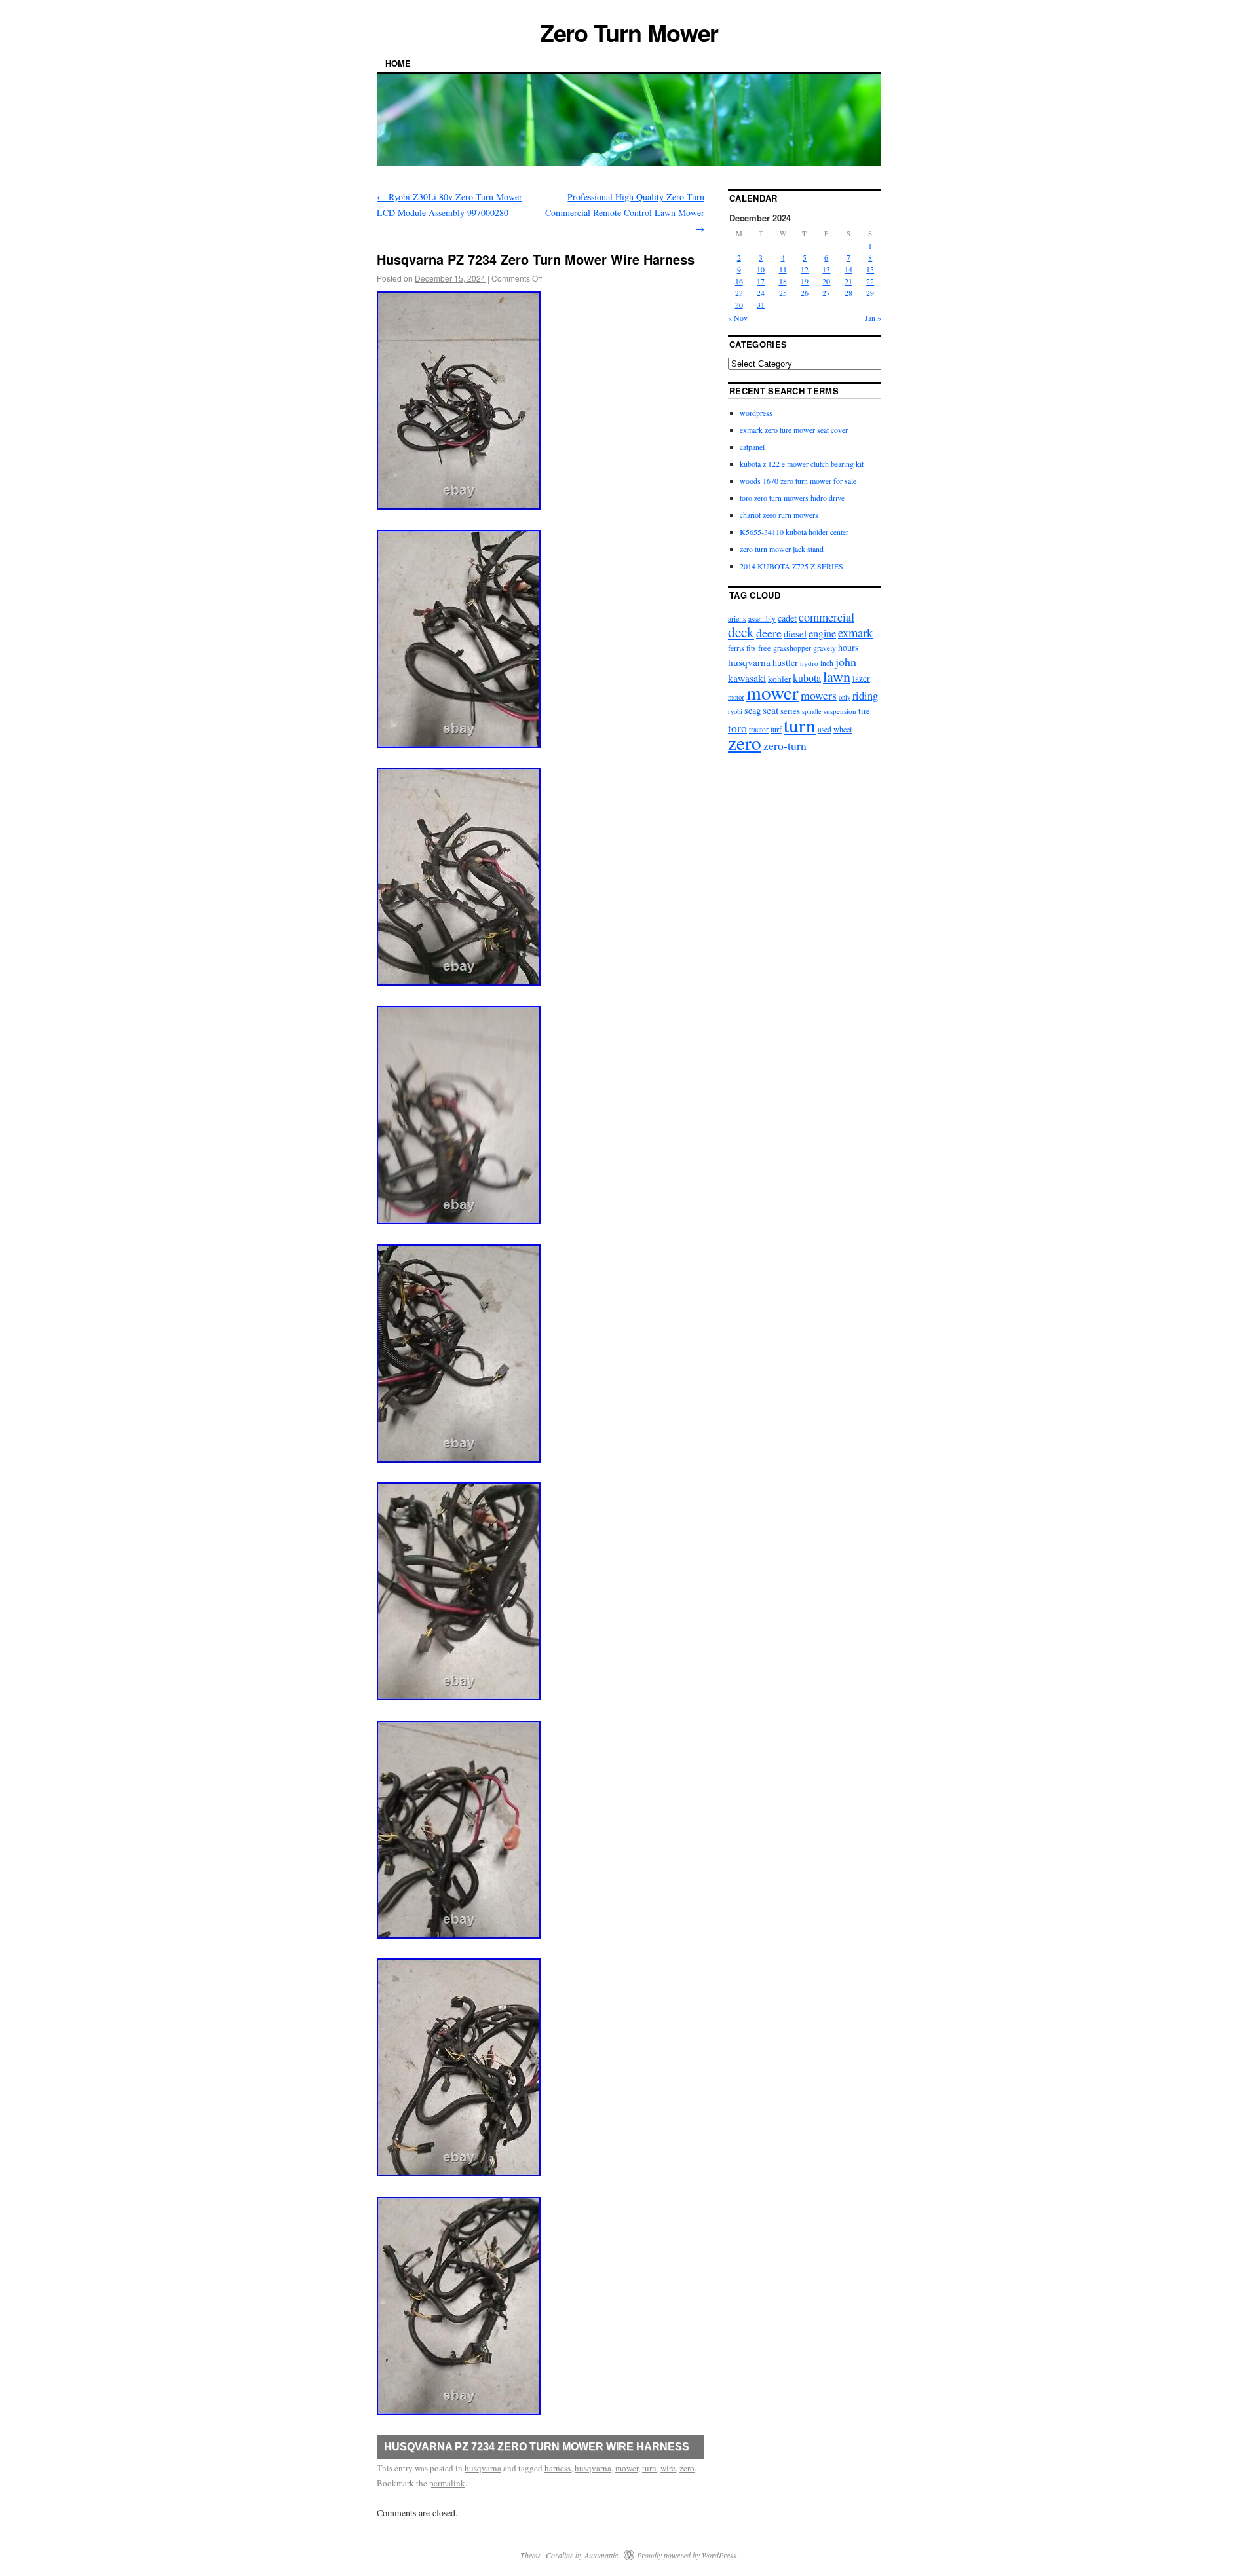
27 (826, 293)
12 (805, 269)
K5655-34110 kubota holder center (794, 532)
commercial (827, 617)
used (825, 729)
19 (805, 281)
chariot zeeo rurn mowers (779, 515)
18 (783, 281)
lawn (837, 676)
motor (736, 697)
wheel (843, 729)
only (845, 697)
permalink (447, 2483)
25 (783, 293)
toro (737, 728)
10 (761, 269)
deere (769, 633)
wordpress (756, 413)
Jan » (873, 318)
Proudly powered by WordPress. (688, 2555)
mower (627, 2468)
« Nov (738, 318)
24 (761, 293)
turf (776, 729)
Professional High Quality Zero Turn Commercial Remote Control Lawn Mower (625, 213)
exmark (855, 632)
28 (848, 293)
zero (687, 2468)
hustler (785, 663)
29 (870, 293)
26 (805, 293)
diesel (795, 634)
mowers (819, 695)
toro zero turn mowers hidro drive (792, 498)
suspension (840, 711)
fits (751, 648)
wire (668, 2468)
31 (761, 305)
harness (558, 2468)
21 (848, 281)
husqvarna (483, 2468)
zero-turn (785, 746)
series (790, 711)
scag (753, 710)
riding (865, 696)
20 (826, 281)
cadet (787, 618)
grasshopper (792, 648)
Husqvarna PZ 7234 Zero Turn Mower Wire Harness (537, 2447)
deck (741, 632)
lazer (861, 678)
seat (771, 710)
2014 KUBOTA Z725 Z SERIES (791, 566)
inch (827, 663)
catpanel (752, 447)
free (765, 648)
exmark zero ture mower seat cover (794, 430)
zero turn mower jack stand (782, 549)
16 (739, 281)
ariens (737, 618)
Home (398, 63)
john (846, 662)
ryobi (735, 711)
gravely (825, 648)
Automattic (601, 2555)
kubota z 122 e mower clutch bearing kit (802, 464)
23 (739, 293)
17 (761, 281)
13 (826, 269)
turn (649, 2468)
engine (822, 633)
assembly (762, 619)
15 (870, 269)
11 (783, 269)
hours (848, 647)
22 (870, 281)
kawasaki (747, 678)
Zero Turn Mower (629, 32)
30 (739, 305)
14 (848, 269)
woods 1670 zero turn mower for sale (798, 481)
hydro (809, 663)
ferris (736, 648)
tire (864, 711)
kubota (807, 678)
